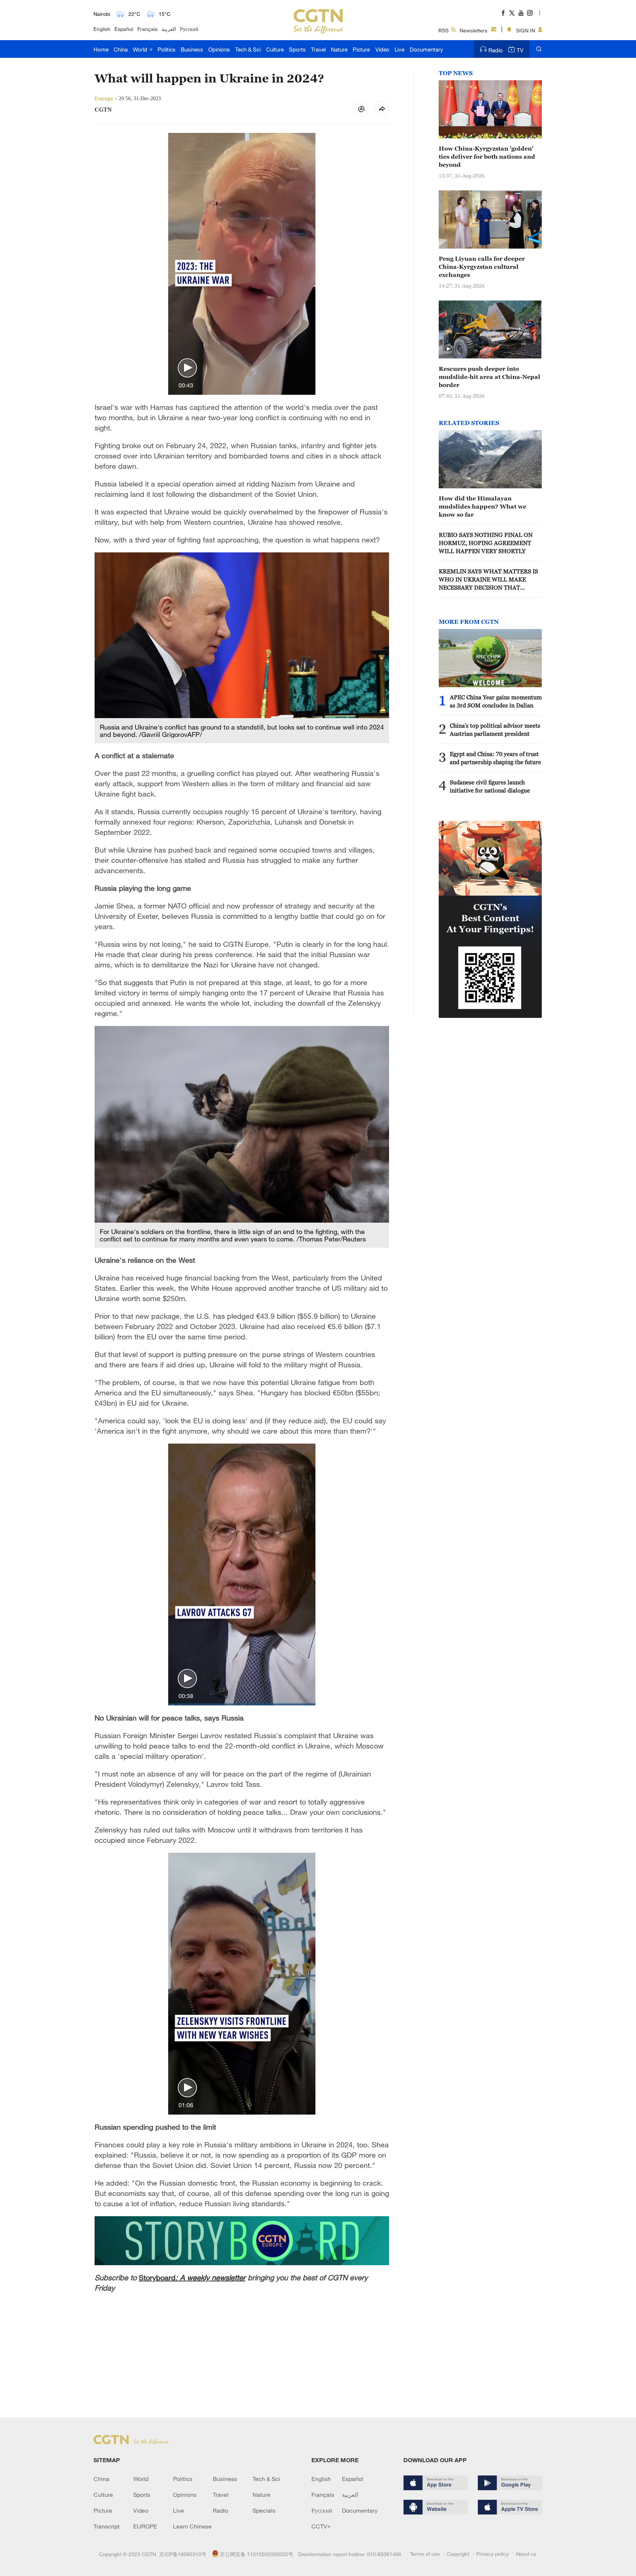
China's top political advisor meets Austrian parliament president (495, 730)
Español (124, 29)
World (141, 49)
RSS (444, 30)
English (102, 29)
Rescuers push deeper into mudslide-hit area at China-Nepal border (490, 377)
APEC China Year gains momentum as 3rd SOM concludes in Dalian (496, 701)
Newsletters (474, 30)
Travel (318, 49)
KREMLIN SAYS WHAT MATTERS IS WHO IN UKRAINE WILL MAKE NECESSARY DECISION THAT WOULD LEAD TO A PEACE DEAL (488, 580)
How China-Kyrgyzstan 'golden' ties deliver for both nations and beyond (487, 157)
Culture (275, 49)
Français (147, 29)
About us (526, 2554)
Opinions (219, 49)
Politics (167, 49)
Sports (297, 49)
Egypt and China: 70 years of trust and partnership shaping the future (495, 758)
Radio (496, 50)
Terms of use (425, 2554)
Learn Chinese (192, 2526)
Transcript (107, 2526)
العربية (169, 29)
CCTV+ (321, 2526)
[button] (187, 368)
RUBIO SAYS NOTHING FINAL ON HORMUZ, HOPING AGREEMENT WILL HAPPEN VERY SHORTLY (486, 543)
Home (101, 49)
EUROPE (145, 2526)
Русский (189, 29)
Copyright (458, 2554)
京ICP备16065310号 (183, 2554)
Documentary (426, 49)
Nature (339, 49)
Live (400, 49)
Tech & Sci (248, 49)
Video (382, 49)
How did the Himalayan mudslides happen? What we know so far (483, 506)
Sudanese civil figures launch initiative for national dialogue (490, 786)
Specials (264, 2510)
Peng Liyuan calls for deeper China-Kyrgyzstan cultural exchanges (482, 267)
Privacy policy (492, 2554)
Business (192, 49)
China (121, 49)
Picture (361, 49)
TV (520, 50)
